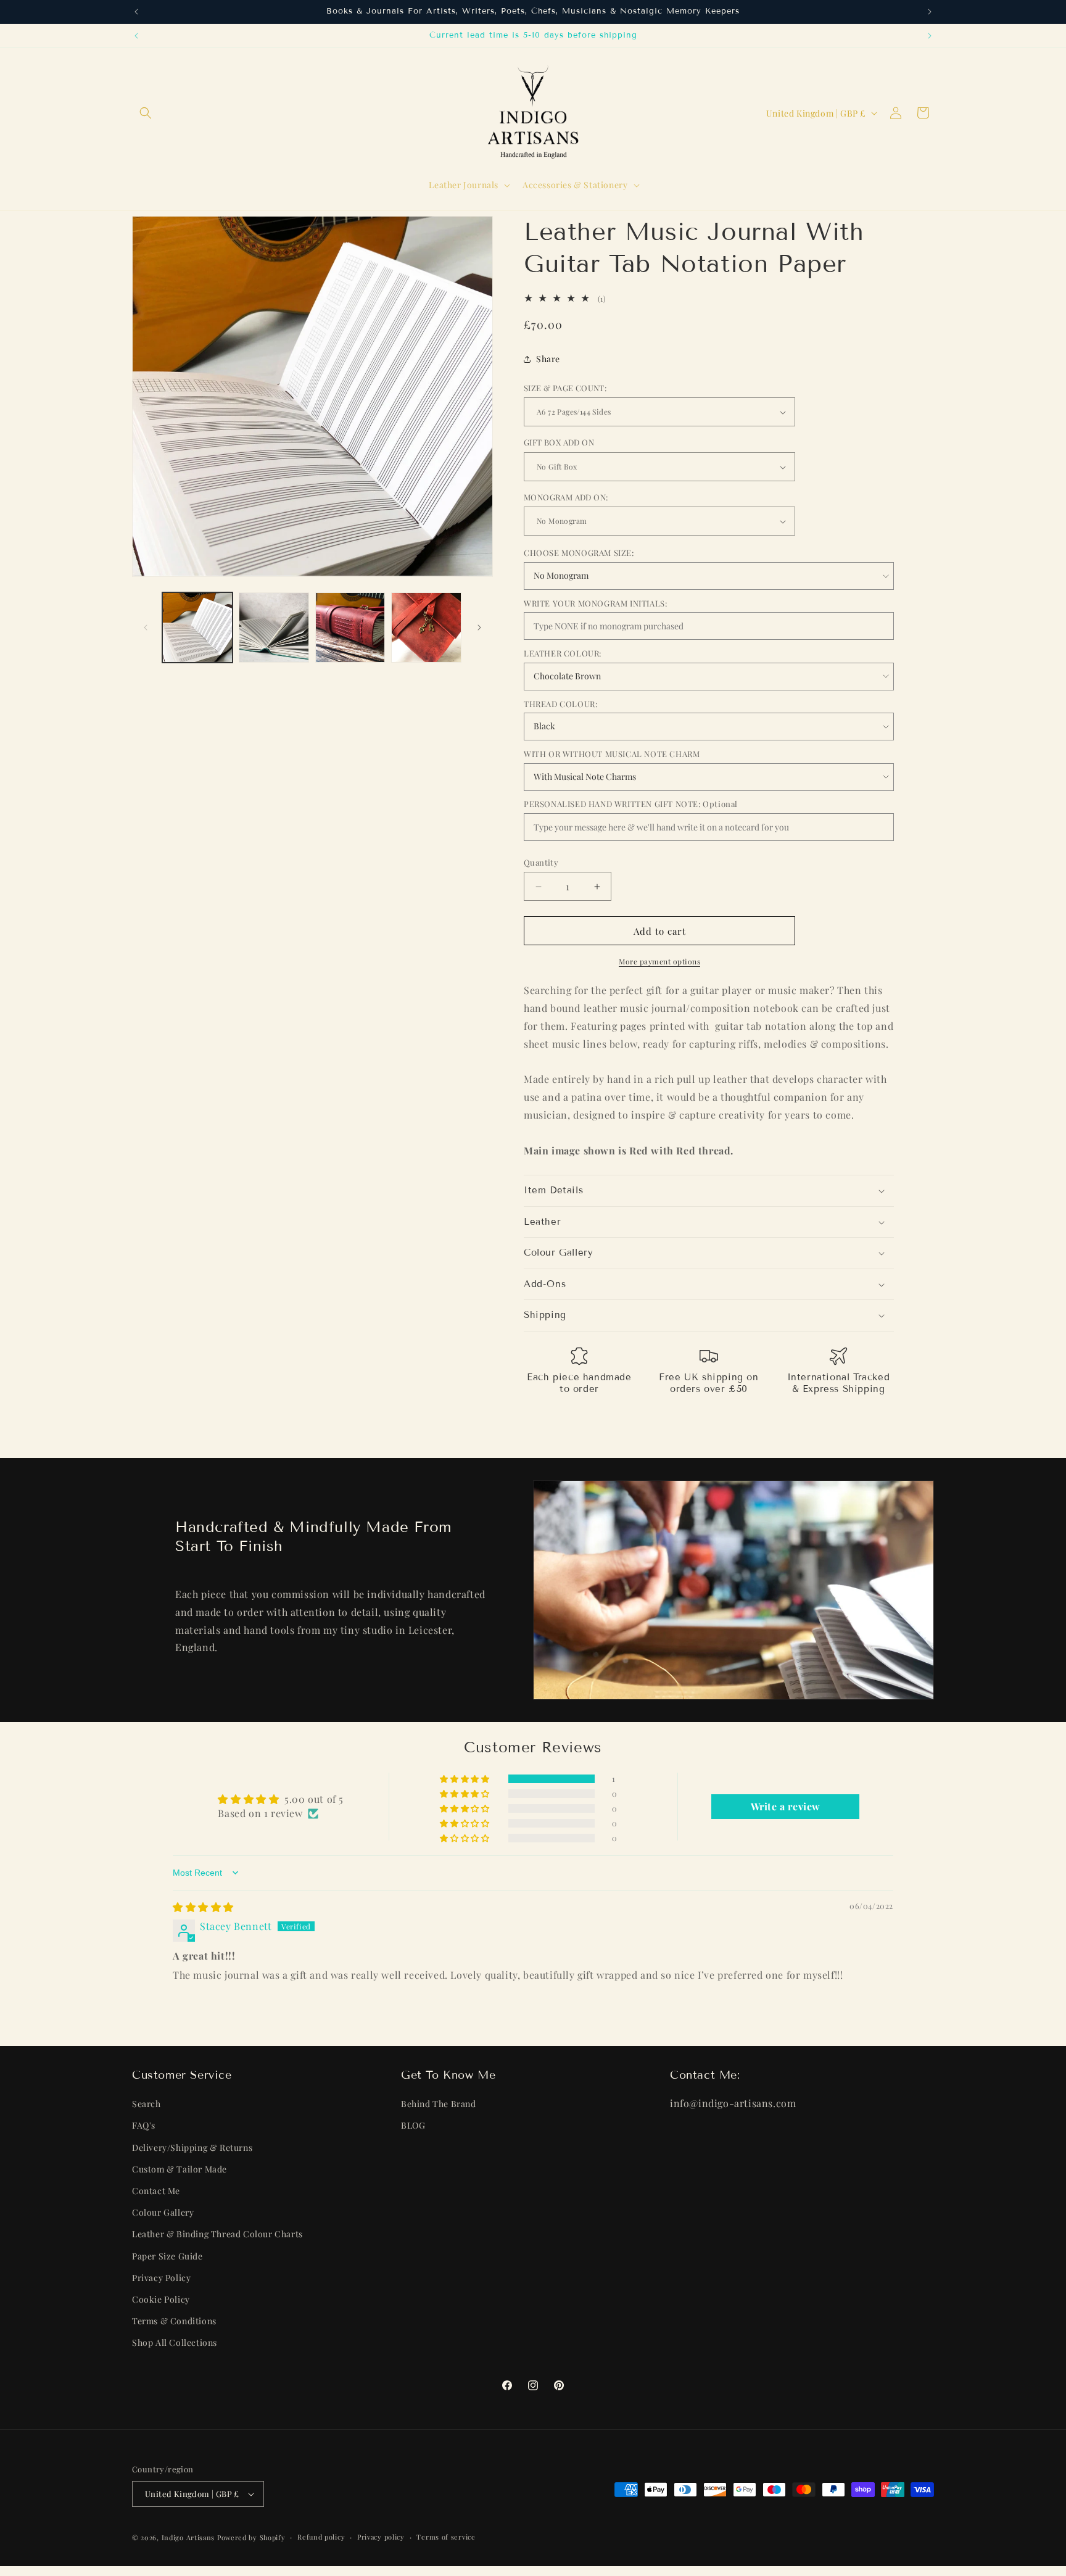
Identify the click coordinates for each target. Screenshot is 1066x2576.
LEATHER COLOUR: (563, 654)
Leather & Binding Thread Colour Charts (217, 2234)
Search (147, 2104)
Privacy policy (381, 2537)
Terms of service (446, 2537)
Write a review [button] (786, 1806)
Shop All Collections (175, 2343)
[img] (203, 1907)
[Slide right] (479, 627)
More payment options (659, 961)
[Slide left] (146, 627)
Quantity (541, 862)
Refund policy (321, 2537)
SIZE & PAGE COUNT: (565, 388)
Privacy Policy (161, 2278)
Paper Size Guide (167, 2256)
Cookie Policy (161, 2299)
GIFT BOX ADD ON (559, 443)
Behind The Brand (439, 2104)
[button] (146, 113)
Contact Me (156, 2191)
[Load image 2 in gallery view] (274, 627)
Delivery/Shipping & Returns (192, 2147)
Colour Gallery (163, 2213)
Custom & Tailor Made (180, 2169)
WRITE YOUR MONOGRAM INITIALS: (595, 603)
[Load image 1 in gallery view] (197, 627)
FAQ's (144, 2126)
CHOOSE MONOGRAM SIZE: (579, 553)
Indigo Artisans (188, 2537)
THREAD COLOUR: (560, 704)
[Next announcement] (930, 12)
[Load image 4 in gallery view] (426, 627)
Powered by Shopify (251, 2537)
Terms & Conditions (174, 2321)
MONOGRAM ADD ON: (566, 497)
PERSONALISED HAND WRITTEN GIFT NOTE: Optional (631, 804)
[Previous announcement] (136, 12)
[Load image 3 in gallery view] (350, 627)
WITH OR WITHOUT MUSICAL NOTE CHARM (612, 754)
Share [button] (548, 359)
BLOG (413, 2126)
